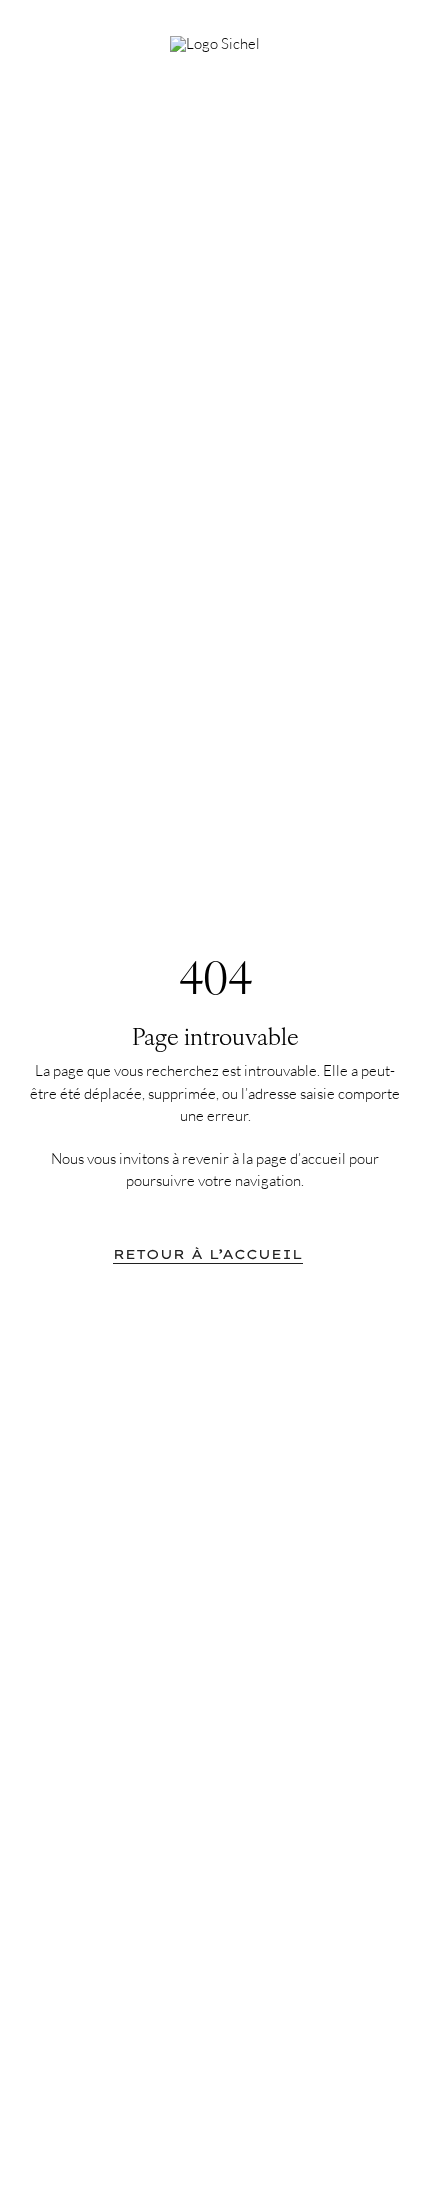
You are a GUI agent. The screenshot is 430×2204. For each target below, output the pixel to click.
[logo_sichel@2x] (215, 43)
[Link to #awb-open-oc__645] (380, 37)
